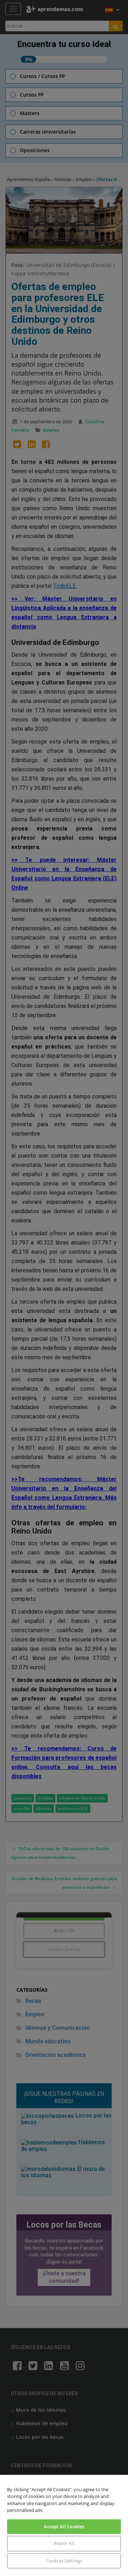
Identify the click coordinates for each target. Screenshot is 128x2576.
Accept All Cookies (64, 2526)
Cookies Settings (64, 2561)
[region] (64, 2525)
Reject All (64, 2543)
